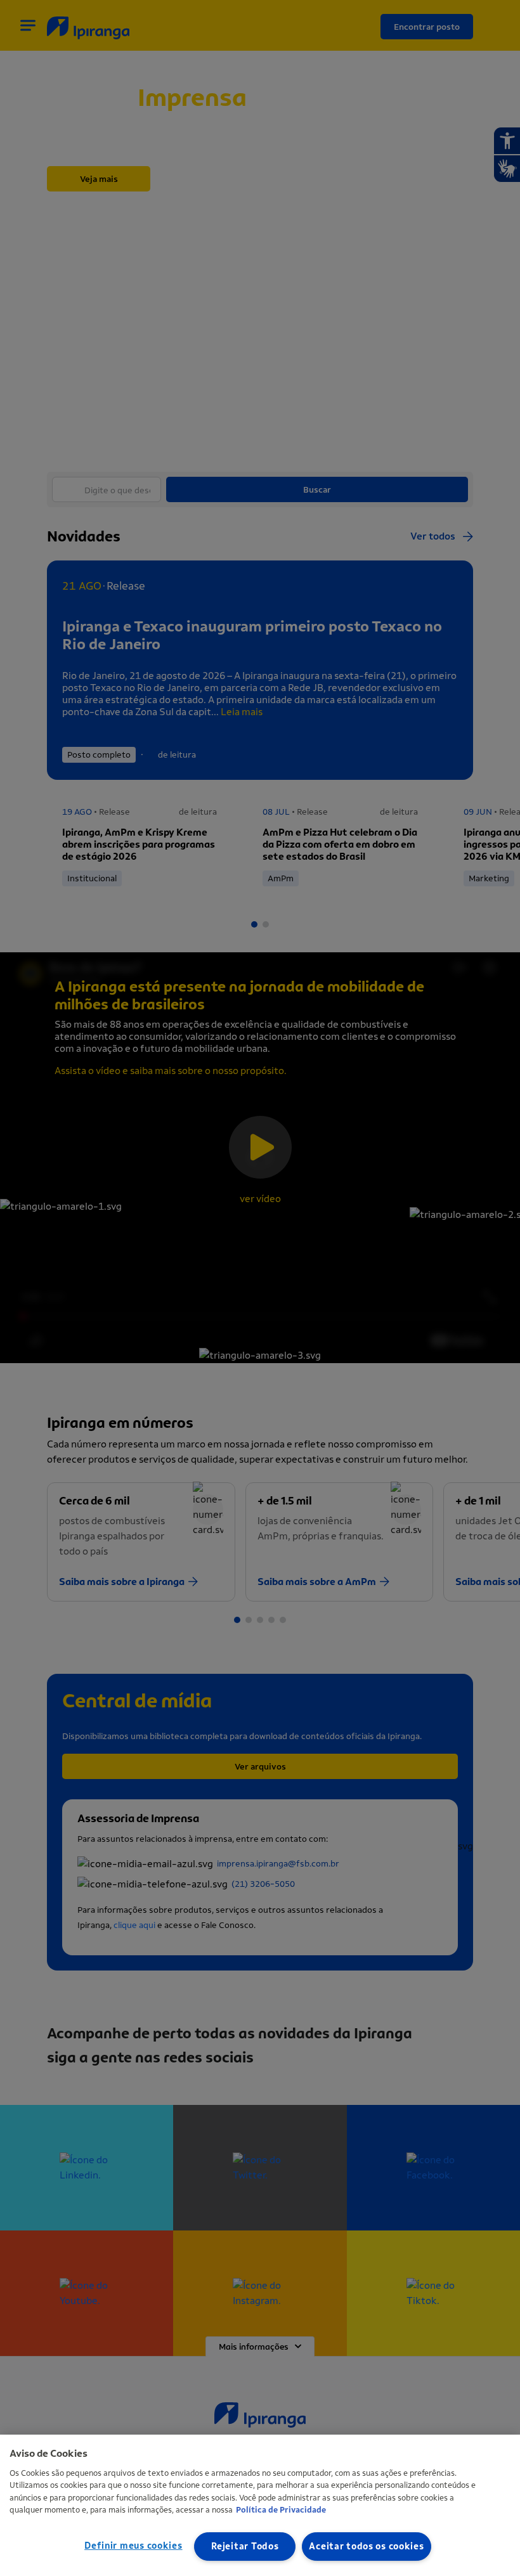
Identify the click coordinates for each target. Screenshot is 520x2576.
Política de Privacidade (281, 2510)
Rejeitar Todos (245, 2547)
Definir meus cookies (133, 2546)
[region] (260, 2505)
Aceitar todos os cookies (366, 2547)
